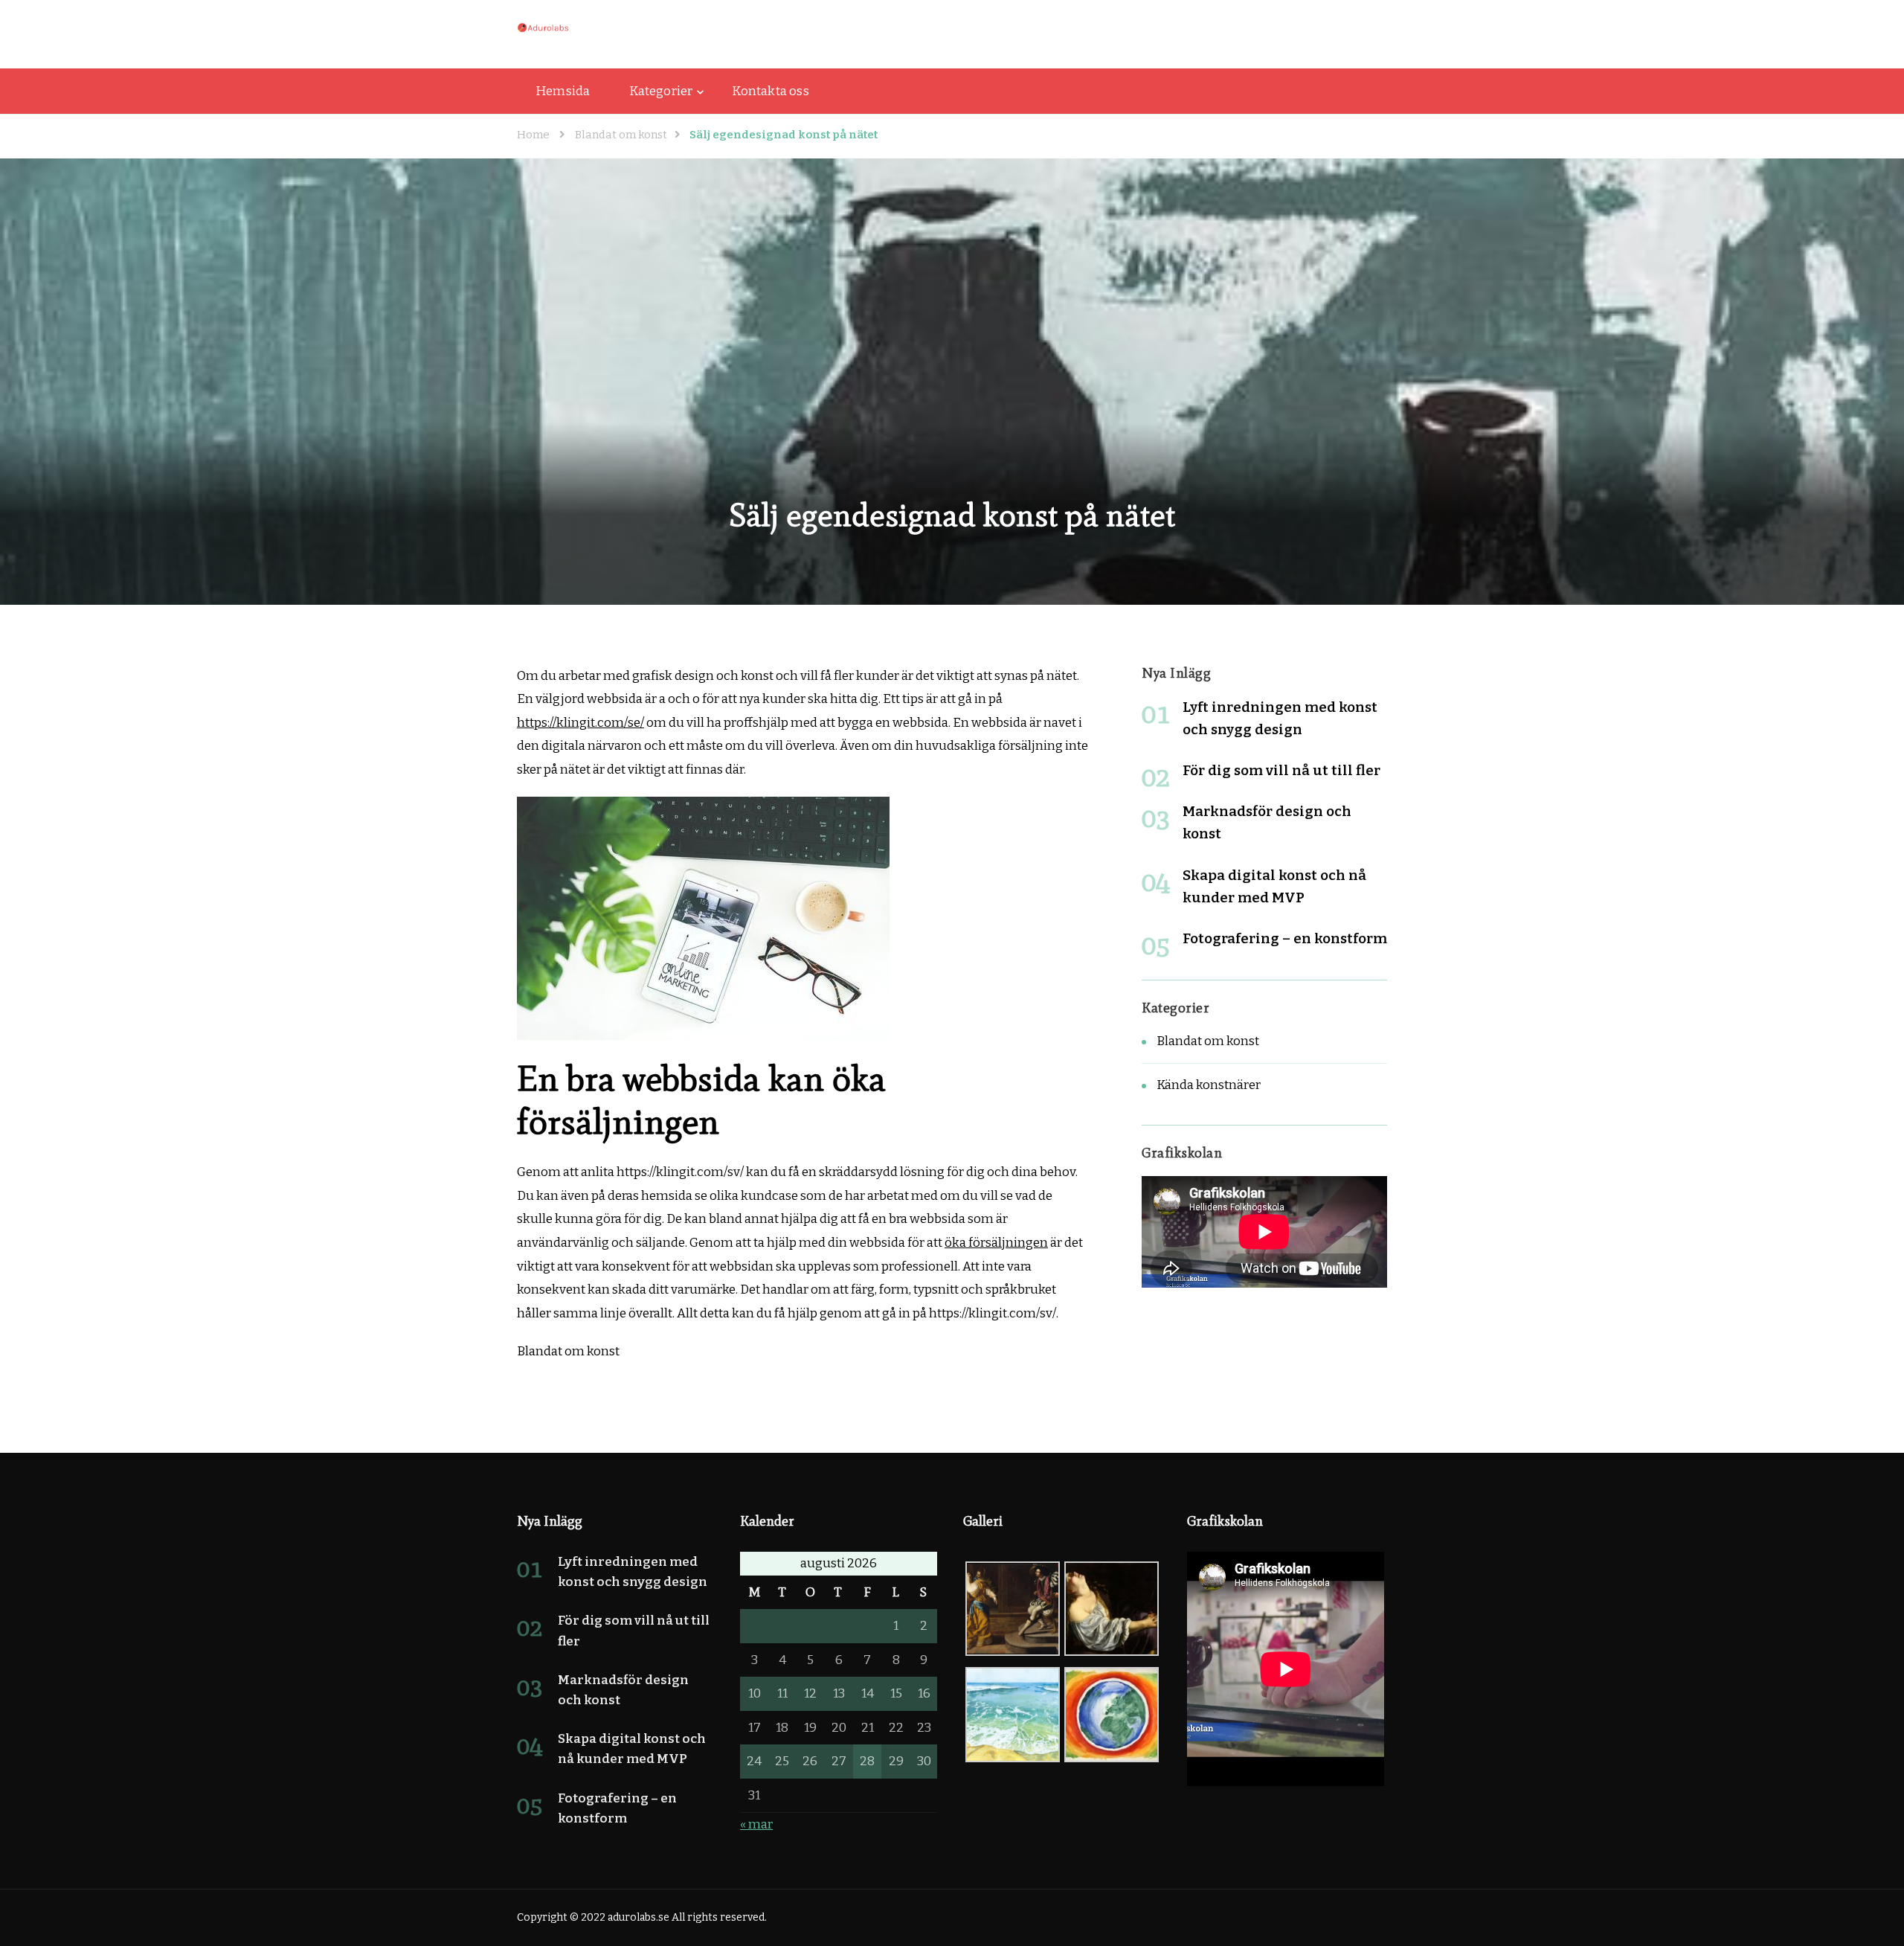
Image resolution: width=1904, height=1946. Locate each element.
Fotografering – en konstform (1285, 938)
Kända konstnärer (1209, 1085)
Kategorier (661, 91)
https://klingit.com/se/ (580, 723)
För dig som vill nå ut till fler (1281, 770)
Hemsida (563, 91)
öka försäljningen (996, 1243)
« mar (756, 1824)
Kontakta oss (770, 91)
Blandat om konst (1208, 1041)
